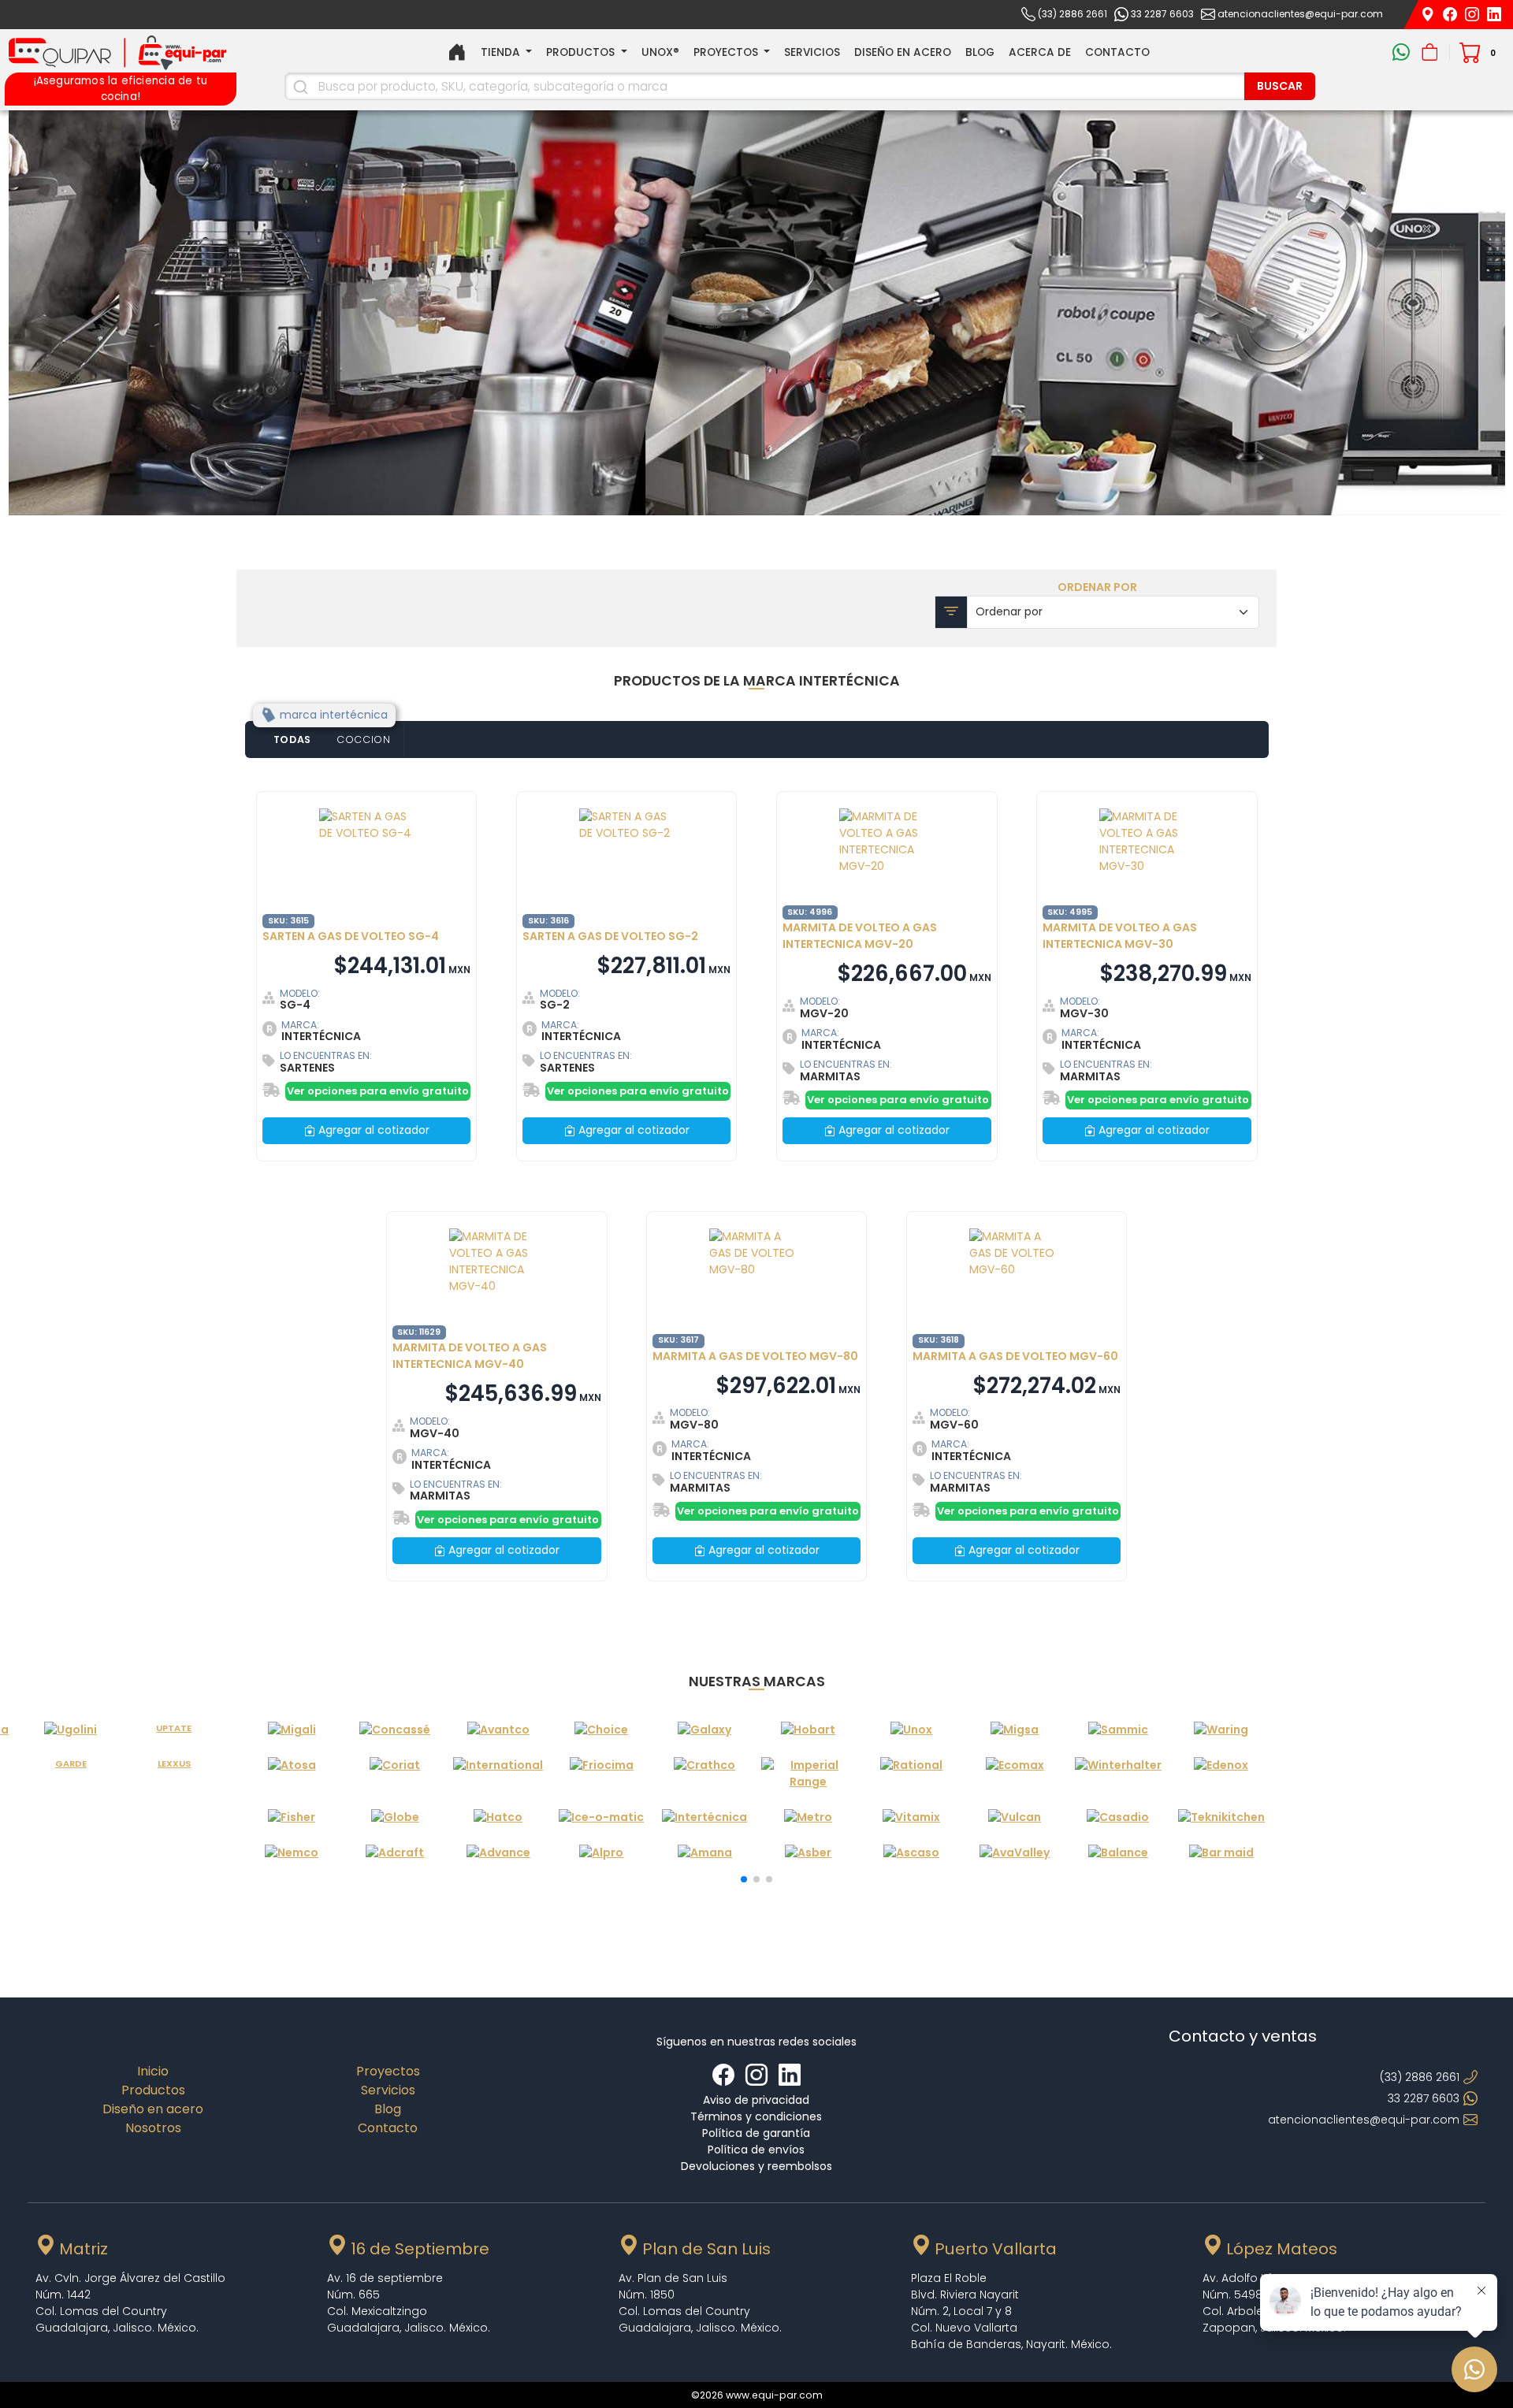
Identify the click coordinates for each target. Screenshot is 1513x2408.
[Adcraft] (395, 1853)
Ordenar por (1097, 587)
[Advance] (498, 1853)
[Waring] (1221, 1730)
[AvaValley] (1015, 1853)
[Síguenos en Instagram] (1474, 13)
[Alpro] (602, 1853)
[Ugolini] (71, 1730)
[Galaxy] (705, 1730)
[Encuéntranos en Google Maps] (1429, 13)
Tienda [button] (502, 52)
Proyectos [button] (727, 52)
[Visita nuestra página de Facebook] (1452, 13)
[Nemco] (292, 1853)
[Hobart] (808, 1730)
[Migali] (292, 1730)
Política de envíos (756, 2150)
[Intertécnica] (705, 1817)
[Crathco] (705, 1774)
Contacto (1117, 52)
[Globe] (395, 1817)
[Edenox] (1221, 1774)
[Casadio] (1118, 1817)
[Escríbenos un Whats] (1403, 52)
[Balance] (1118, 1853)
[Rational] (911, 1774)
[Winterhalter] (1118, 1774)
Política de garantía (756, 2133)
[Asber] (808, 1853)
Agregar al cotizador (372, 1130)
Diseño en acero (903, 52)
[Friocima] (602, 1774)
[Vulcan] (1015, 1817)
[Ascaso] (911, 1853)
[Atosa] (292, 1774)
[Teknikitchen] (1221, 1817)
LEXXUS (174, 1763)
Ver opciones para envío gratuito (378, 1091)
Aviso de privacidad (756, 2100)
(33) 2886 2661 (1072, 14)
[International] (498, 1774)
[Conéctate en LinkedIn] (1494, 13)
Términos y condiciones (756, 2116)
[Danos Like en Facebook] (725, 2075)
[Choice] (602, 1730)
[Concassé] (395, 1730)
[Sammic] (1118, 1730)
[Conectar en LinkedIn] (790, 2075)
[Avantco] (498, 1730)
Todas (293, 739)
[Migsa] (1015, 1730)
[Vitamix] (911, 1817)
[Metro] (808, 1817)
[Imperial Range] (808, 1774)
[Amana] (705, 1853)
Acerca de (1040, 52)
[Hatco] (498, 1817)
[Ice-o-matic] (602, 1817)
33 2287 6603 (1162, 14)
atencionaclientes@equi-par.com (1300, 14)
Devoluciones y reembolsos (756, 2166)
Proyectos (388, 2071)
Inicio (153, 2071)
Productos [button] (582, 52)
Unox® (660, 52)
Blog (980, 52)
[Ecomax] (1015, 1774)
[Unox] (911, 1730)
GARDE (71, 1763)
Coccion (364, 739)
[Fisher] (292, 1817)
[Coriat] (395, 1774)
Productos (153, 2090)
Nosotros (153, 2128)
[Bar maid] (1221, 1853)
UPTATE (174, 1728)
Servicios (812, 52)
